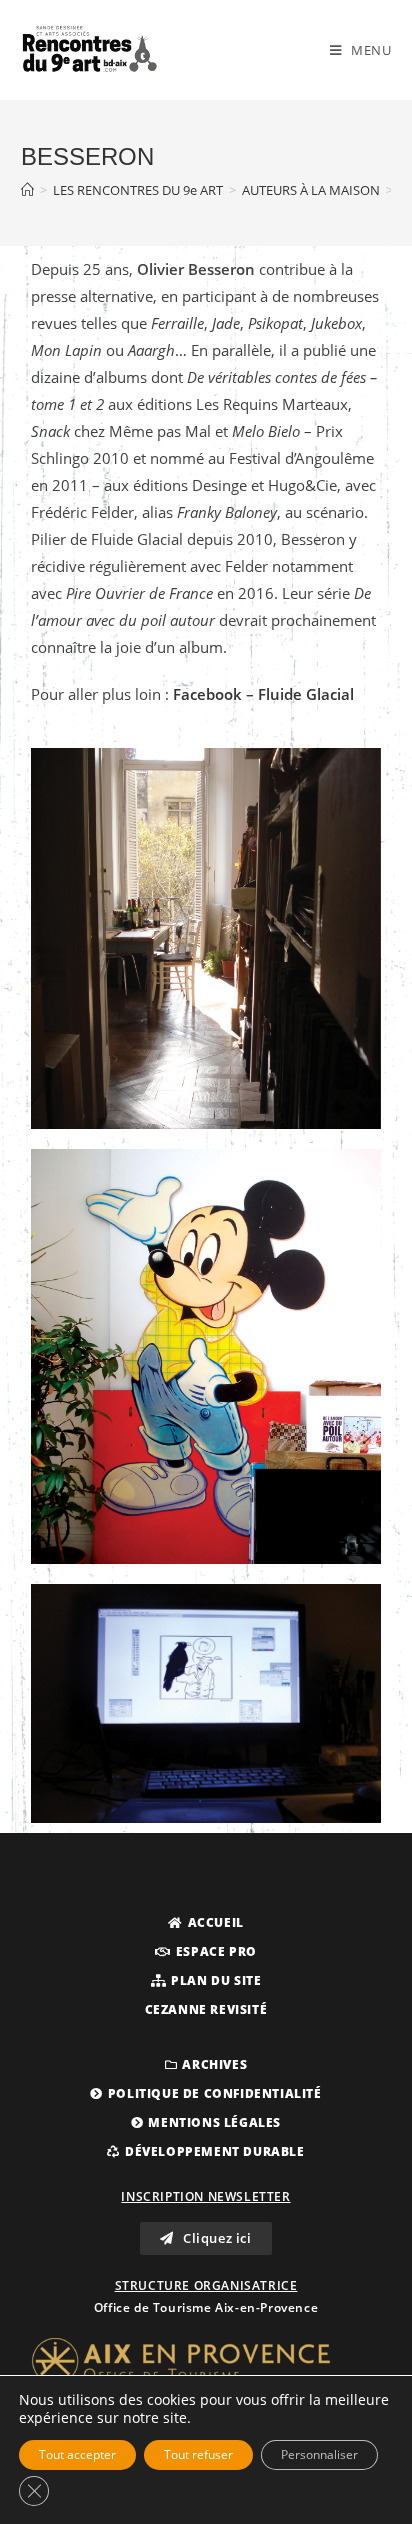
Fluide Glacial (304, 694)
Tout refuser (198, 2454)
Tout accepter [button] (77, 2454)
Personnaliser (319, 2454)
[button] (206, 1923)
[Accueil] (27, 190)
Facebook (207, 694)
